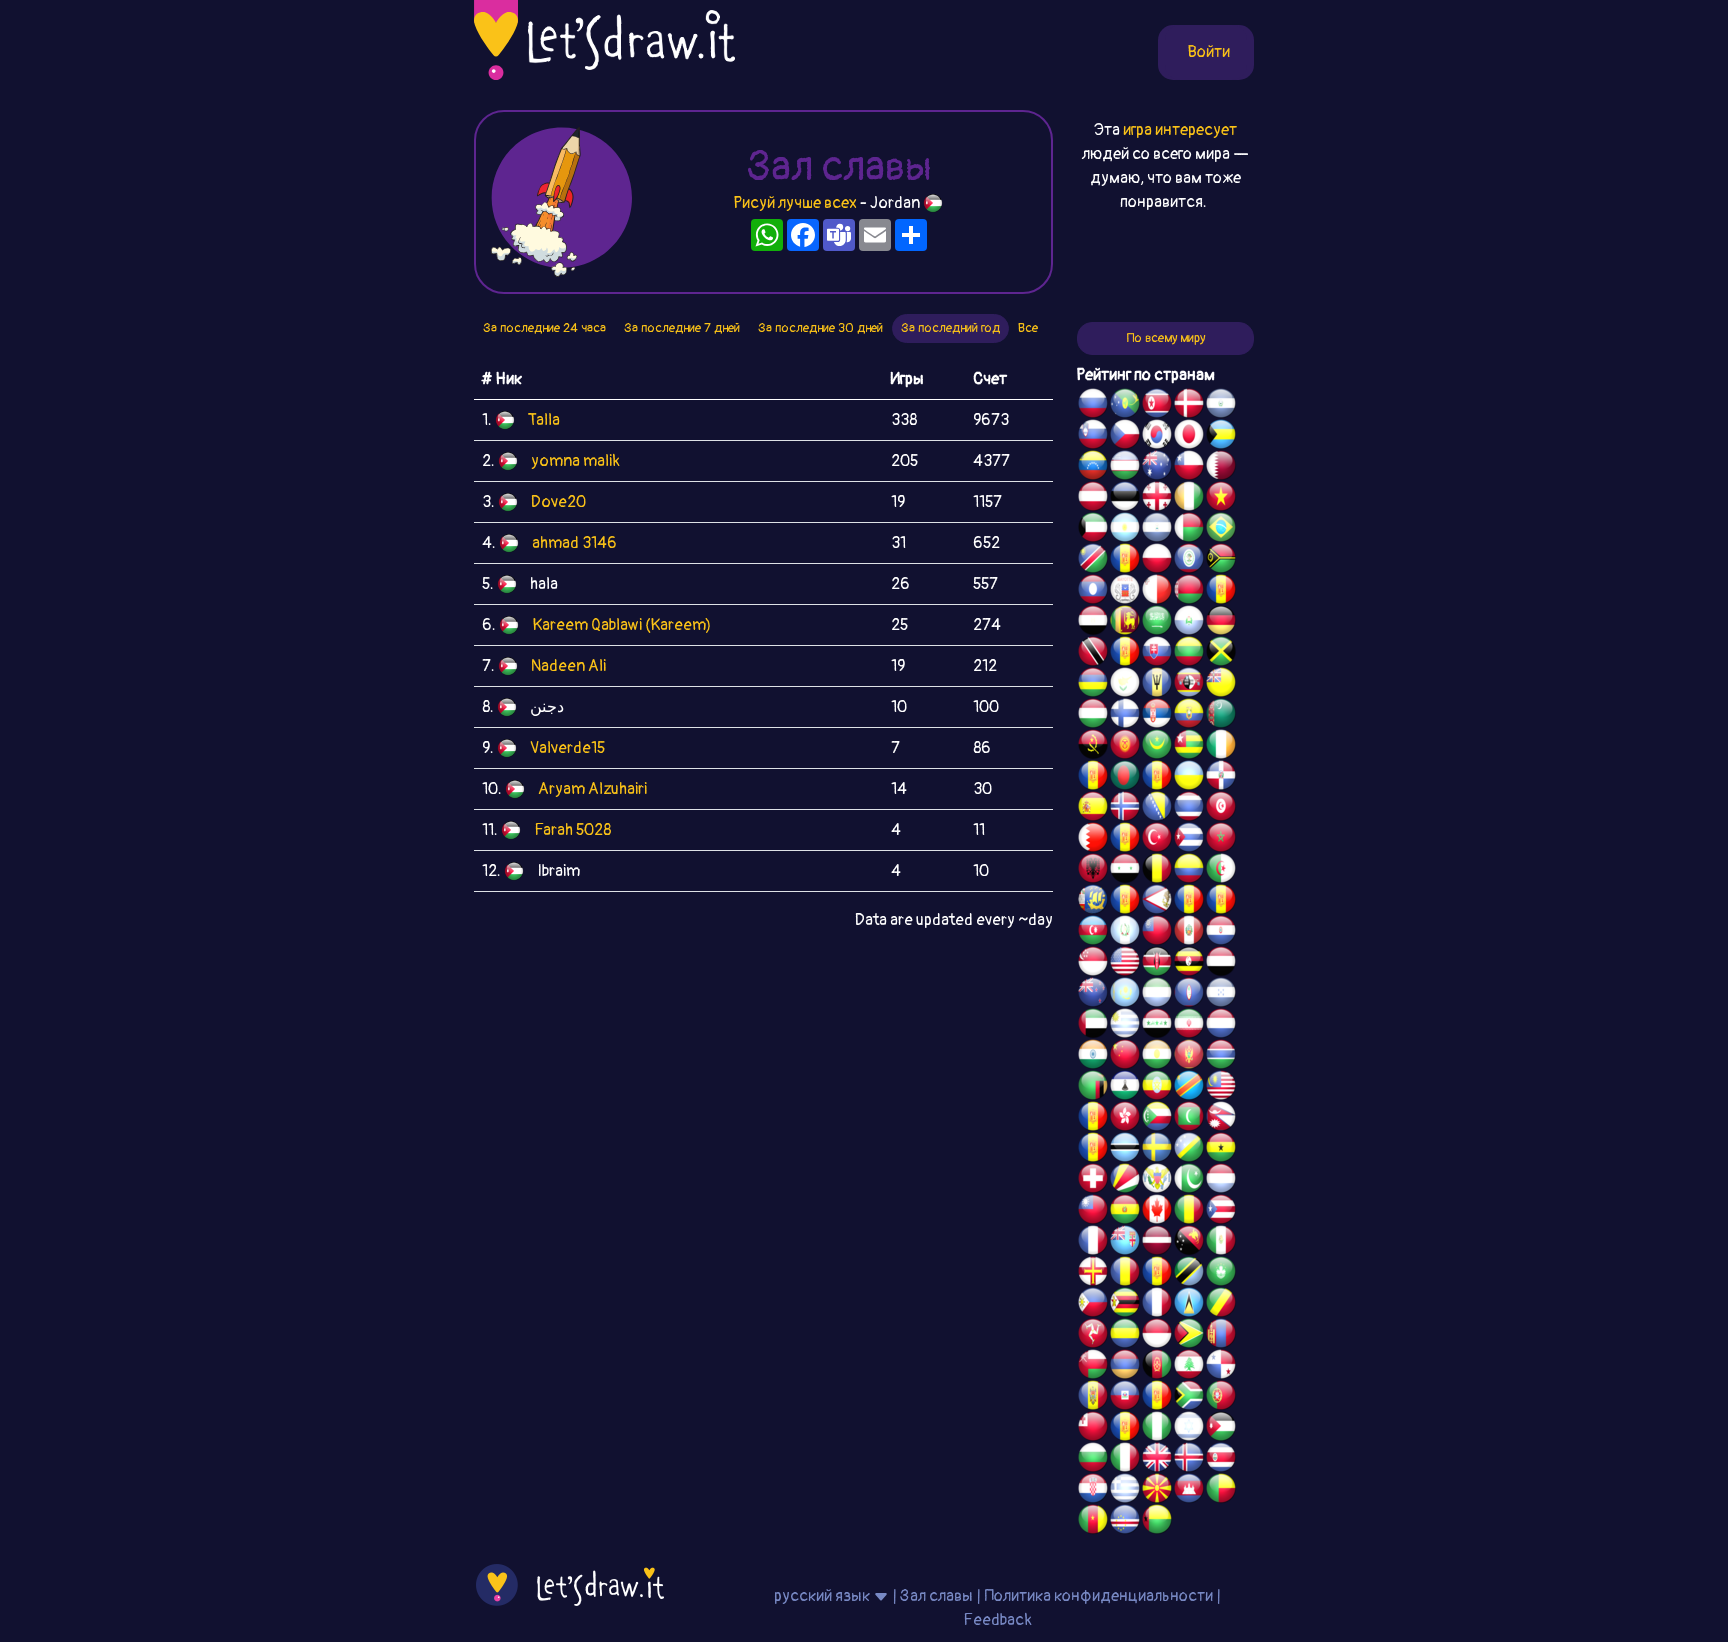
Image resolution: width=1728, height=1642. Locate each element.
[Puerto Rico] (1221, 1212)
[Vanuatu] (1221, 561)
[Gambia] (1221, 1057)
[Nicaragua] (1157, 530)
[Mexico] (1221, 1243)
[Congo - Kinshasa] (1189, 1088)
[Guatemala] (1125, 933)
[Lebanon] (1189, 1367)
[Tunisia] (1221, 809)
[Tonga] (1093, 1429)
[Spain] (1093, 809)
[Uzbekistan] (1125, 468)
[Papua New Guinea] (1189, 1243)
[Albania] (1093, 871)
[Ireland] (1221, 747)
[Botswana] (1125, 1150)
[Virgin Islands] (1157, 1181)
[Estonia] (1125, 499)
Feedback (997, 1620)
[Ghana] (1221, 1150)
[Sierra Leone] (1157, 995)
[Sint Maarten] (1157, 778)
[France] (1093, 1243)
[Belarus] (1189, 592)
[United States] (1125, 964)
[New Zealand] (1093, 995)
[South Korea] (1157, 437)
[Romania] (1125, 1274)
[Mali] (1189, 1212)
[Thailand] (1189, 809)
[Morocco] (1221, 840)
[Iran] (1189, 1026)
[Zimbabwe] (1125, 1305)
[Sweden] (1157, 1150)
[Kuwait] (1093, 530)
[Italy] (1125, 1460)
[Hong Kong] (1125, 1119)
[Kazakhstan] (1125, 995)
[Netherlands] (1221, 1026)
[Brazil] (1221, 530)
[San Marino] (1189, 623)
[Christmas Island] (1125, 406)
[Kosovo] (1093, 1119)
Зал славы (936, 1596)
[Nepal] (1221, 1119)
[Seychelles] (1125, 1181)
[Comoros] (1157, 1119)
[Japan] (1189, 437)
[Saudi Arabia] (1157, 623)
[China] (1125, 1057)
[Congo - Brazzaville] (1221, 1305)
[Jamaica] (1221, 654)
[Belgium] (1157, 871)
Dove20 (558, 502)
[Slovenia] (1093, 437)
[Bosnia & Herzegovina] (1157, 809)
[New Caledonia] (1157, 1305)
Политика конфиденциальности (1098, 1596)
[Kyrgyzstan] (1125, 747)
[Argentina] (1125, 530)
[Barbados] (1157, 685)
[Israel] (1189, 1429)
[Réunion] (1093, 778)
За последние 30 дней (820, 328)
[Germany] (1221, 623)
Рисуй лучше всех (795, 203)
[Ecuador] (1189, 716)
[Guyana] (1189, 1336)
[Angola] (1093, 747)
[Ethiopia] (1157, 1088)
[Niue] (1221, 685)
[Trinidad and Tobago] (1093, 654)
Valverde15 (567, 748)
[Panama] (1221, 1367)
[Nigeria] (1157, 1429)
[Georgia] (1157, 499)
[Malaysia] (1221, 1088)
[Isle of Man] (1093, 1336)
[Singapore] (1093, 964)
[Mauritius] (1093, 685)
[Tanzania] (1189, 1274)
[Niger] (1157, 1057)
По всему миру (1165, 338)
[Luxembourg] (1221, 1181)
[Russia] (1093, 406)
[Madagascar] (1189, 530)
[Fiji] (1125, 1243)
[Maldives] (1189, 1119)
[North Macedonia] (1157, 1491)
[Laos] (1093, 592)
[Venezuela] (1093, 468)
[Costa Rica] (1221, 1460)
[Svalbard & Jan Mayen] (1125, 654)
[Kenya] (1157, 964)
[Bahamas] (1221, 437)
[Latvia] (1157, 1243)
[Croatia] (1093, 1491)
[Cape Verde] (1125, 1522)
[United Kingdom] (1157, 1460)
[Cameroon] (1093, 1522)
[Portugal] (1221, 1398)
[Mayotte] (1125, 592)
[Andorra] (1157, 1398)
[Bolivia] (1125, 1212)
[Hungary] (1093, 716)
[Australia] (1157, 468)
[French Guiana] (1221, 902)
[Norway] (1125, 809)
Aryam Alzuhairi (592, 789)
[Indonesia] (1157, 1336)
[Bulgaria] (1093, 1460)
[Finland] (1125, 716)
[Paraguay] (1221, 933)
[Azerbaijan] (1093, 933)
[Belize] (1189, 561)
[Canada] (1157, 1212)
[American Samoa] (1157, 902)
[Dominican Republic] (1221, 778)
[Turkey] (1157, 840)
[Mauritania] (1157, 747)
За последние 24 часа (544, 328)
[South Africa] (1189, 1398)
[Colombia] (1189, 871)
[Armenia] (1125, 1367)
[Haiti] (1125, 1398)
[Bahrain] (1093, 840)
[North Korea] (1157, 406)
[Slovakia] (1157, 654)
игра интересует (1180, 130)
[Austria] (1093, 499)
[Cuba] (1189, 840)
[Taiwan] (1093, 1212)
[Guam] (1189, 995)
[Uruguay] (1125, 1026)
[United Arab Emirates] (1093, 1026)
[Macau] (1221, 1274)
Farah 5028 (572, 830)
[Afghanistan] (1157, 1367)
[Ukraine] (1189, 778)
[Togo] (1189, 747)
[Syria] (1125, 871)
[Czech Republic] (1125, 437)
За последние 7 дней (682, 328)
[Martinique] (1093, 1150)
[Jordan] (1221, 1429)
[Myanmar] (1157, 933)
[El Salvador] (1221, 406)
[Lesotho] (1125, 1088)
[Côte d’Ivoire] (1189, 499)
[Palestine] (1125, 840)
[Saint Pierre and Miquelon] (1093, 902)
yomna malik (575, 461)
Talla (544, 420)
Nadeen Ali (568, 666)
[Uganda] (1189, 964)
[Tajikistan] (1125, 561)
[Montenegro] (1189, 1057)
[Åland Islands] (1189, 902)
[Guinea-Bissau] (1157, 1522)
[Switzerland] (1093, 1181)
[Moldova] (1093, 1398)
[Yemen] (1221, 964)
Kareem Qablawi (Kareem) (621, 625)
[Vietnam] (1221, 499)
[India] (1093, 1057)
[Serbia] (1157, 716)
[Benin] (1221, 1491)
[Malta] (1157, 592)
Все (1028, 328)
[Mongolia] (1221, 1336)
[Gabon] (1125, 1336)
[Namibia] (1093, 561)
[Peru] (1189, 933)
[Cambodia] (1189, 1491)
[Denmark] (1189, 406)
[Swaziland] (1189, 685)
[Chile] (1189, 468)
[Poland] (1157, 561)
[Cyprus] (1125, 685)
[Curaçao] (1157, 1274)
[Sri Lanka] (1125, 623)
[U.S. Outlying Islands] (1125, 1429)
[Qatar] (1221, 468)
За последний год (950, 328)
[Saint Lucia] (1189, 1305)
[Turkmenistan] (1221, 716)
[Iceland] (1189, 1460)
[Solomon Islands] (1189, 1150)
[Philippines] (1093, 1305)
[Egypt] (1093, 623)
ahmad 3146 (574, 543)
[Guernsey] (1093, 1274)
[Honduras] (1221, 995)
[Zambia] (1093, 1088)
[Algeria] (1221, 871)
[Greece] (1125, 1491)
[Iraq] (1157, 1026)
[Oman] (1093, 1367)
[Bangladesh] (1125, 778)
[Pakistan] (1189, 1181)
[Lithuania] (1189, 654)
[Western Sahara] (1221, 592)
